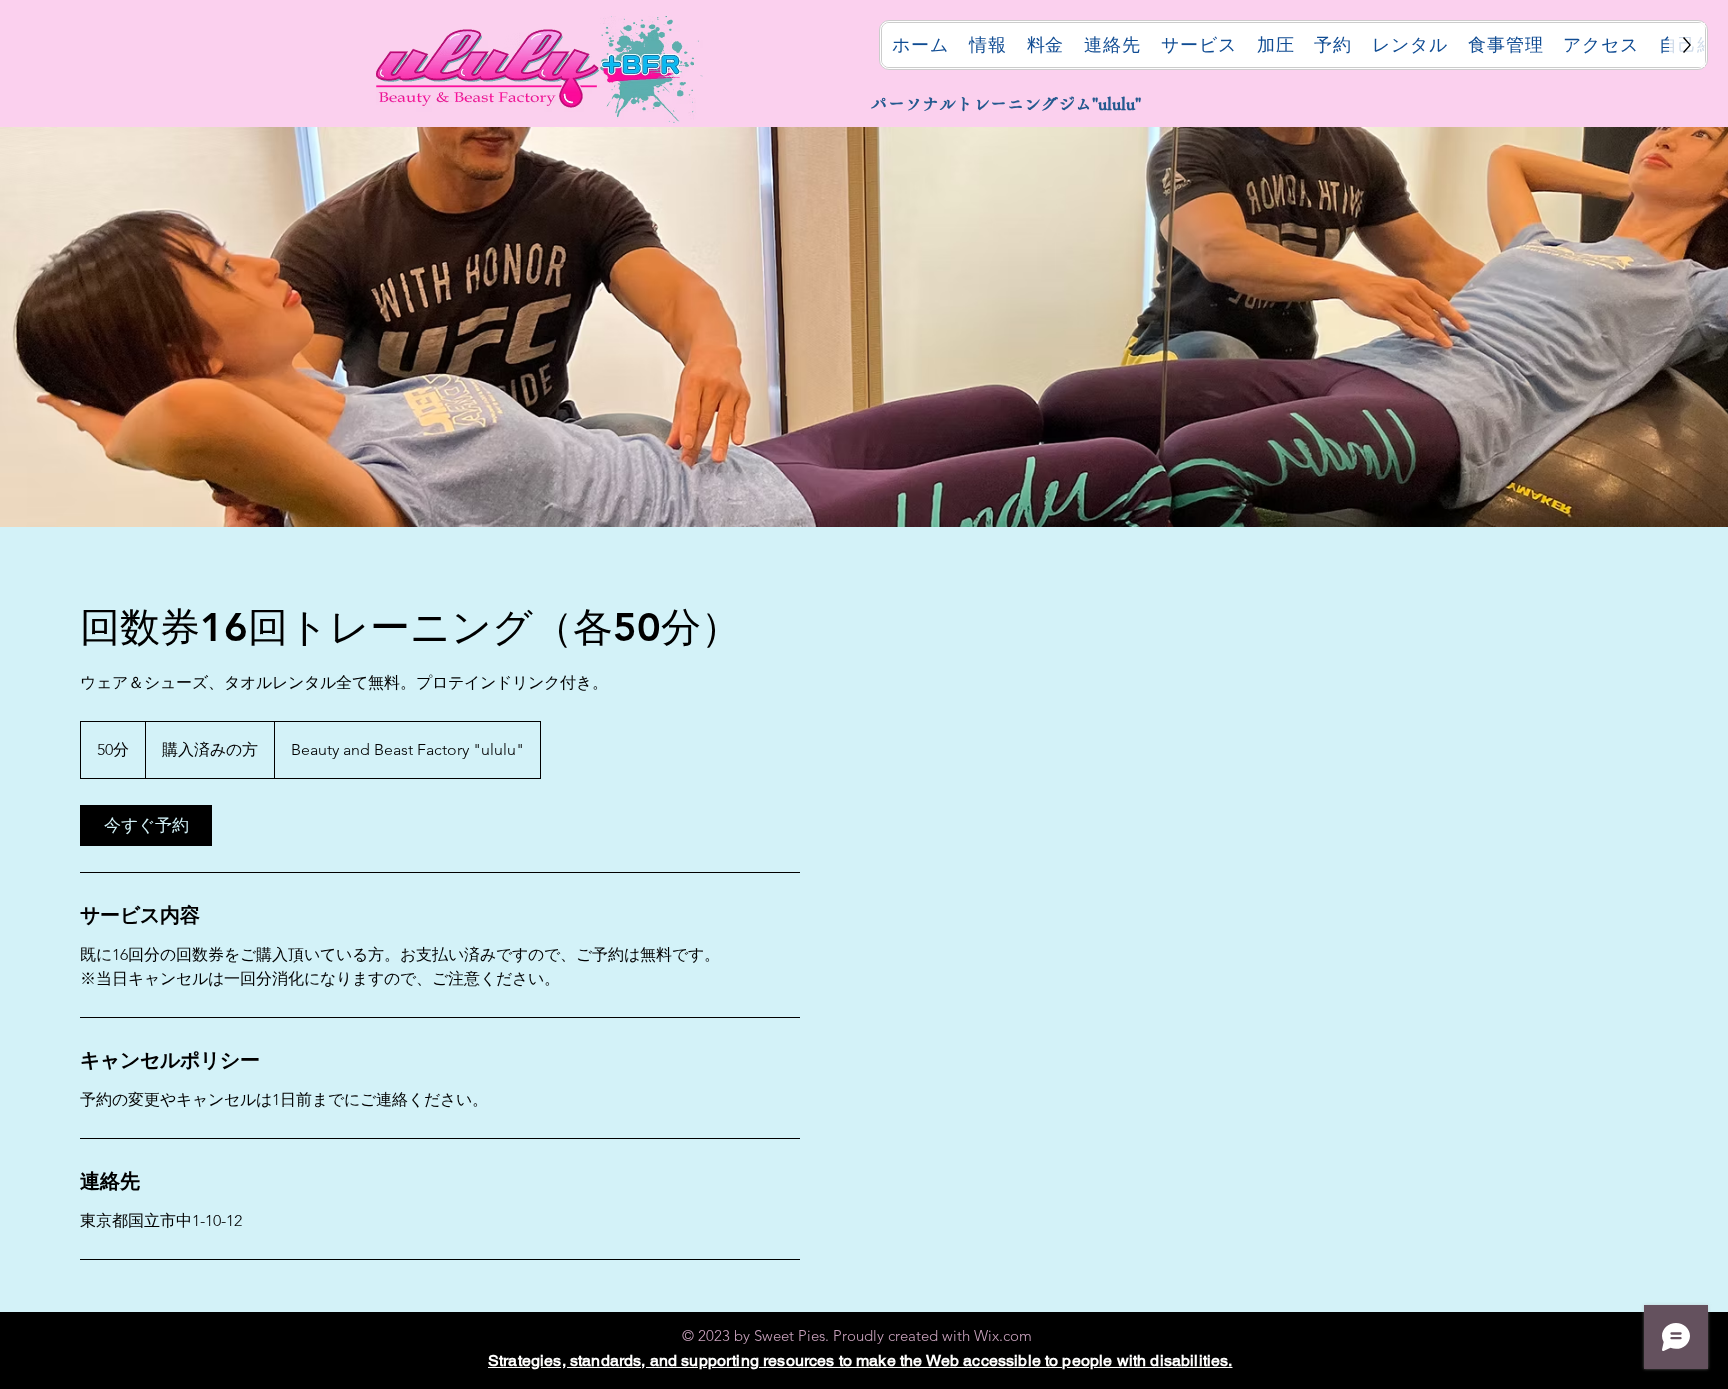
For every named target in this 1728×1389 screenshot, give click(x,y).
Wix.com (1003, 1335)
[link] (146, 825)
